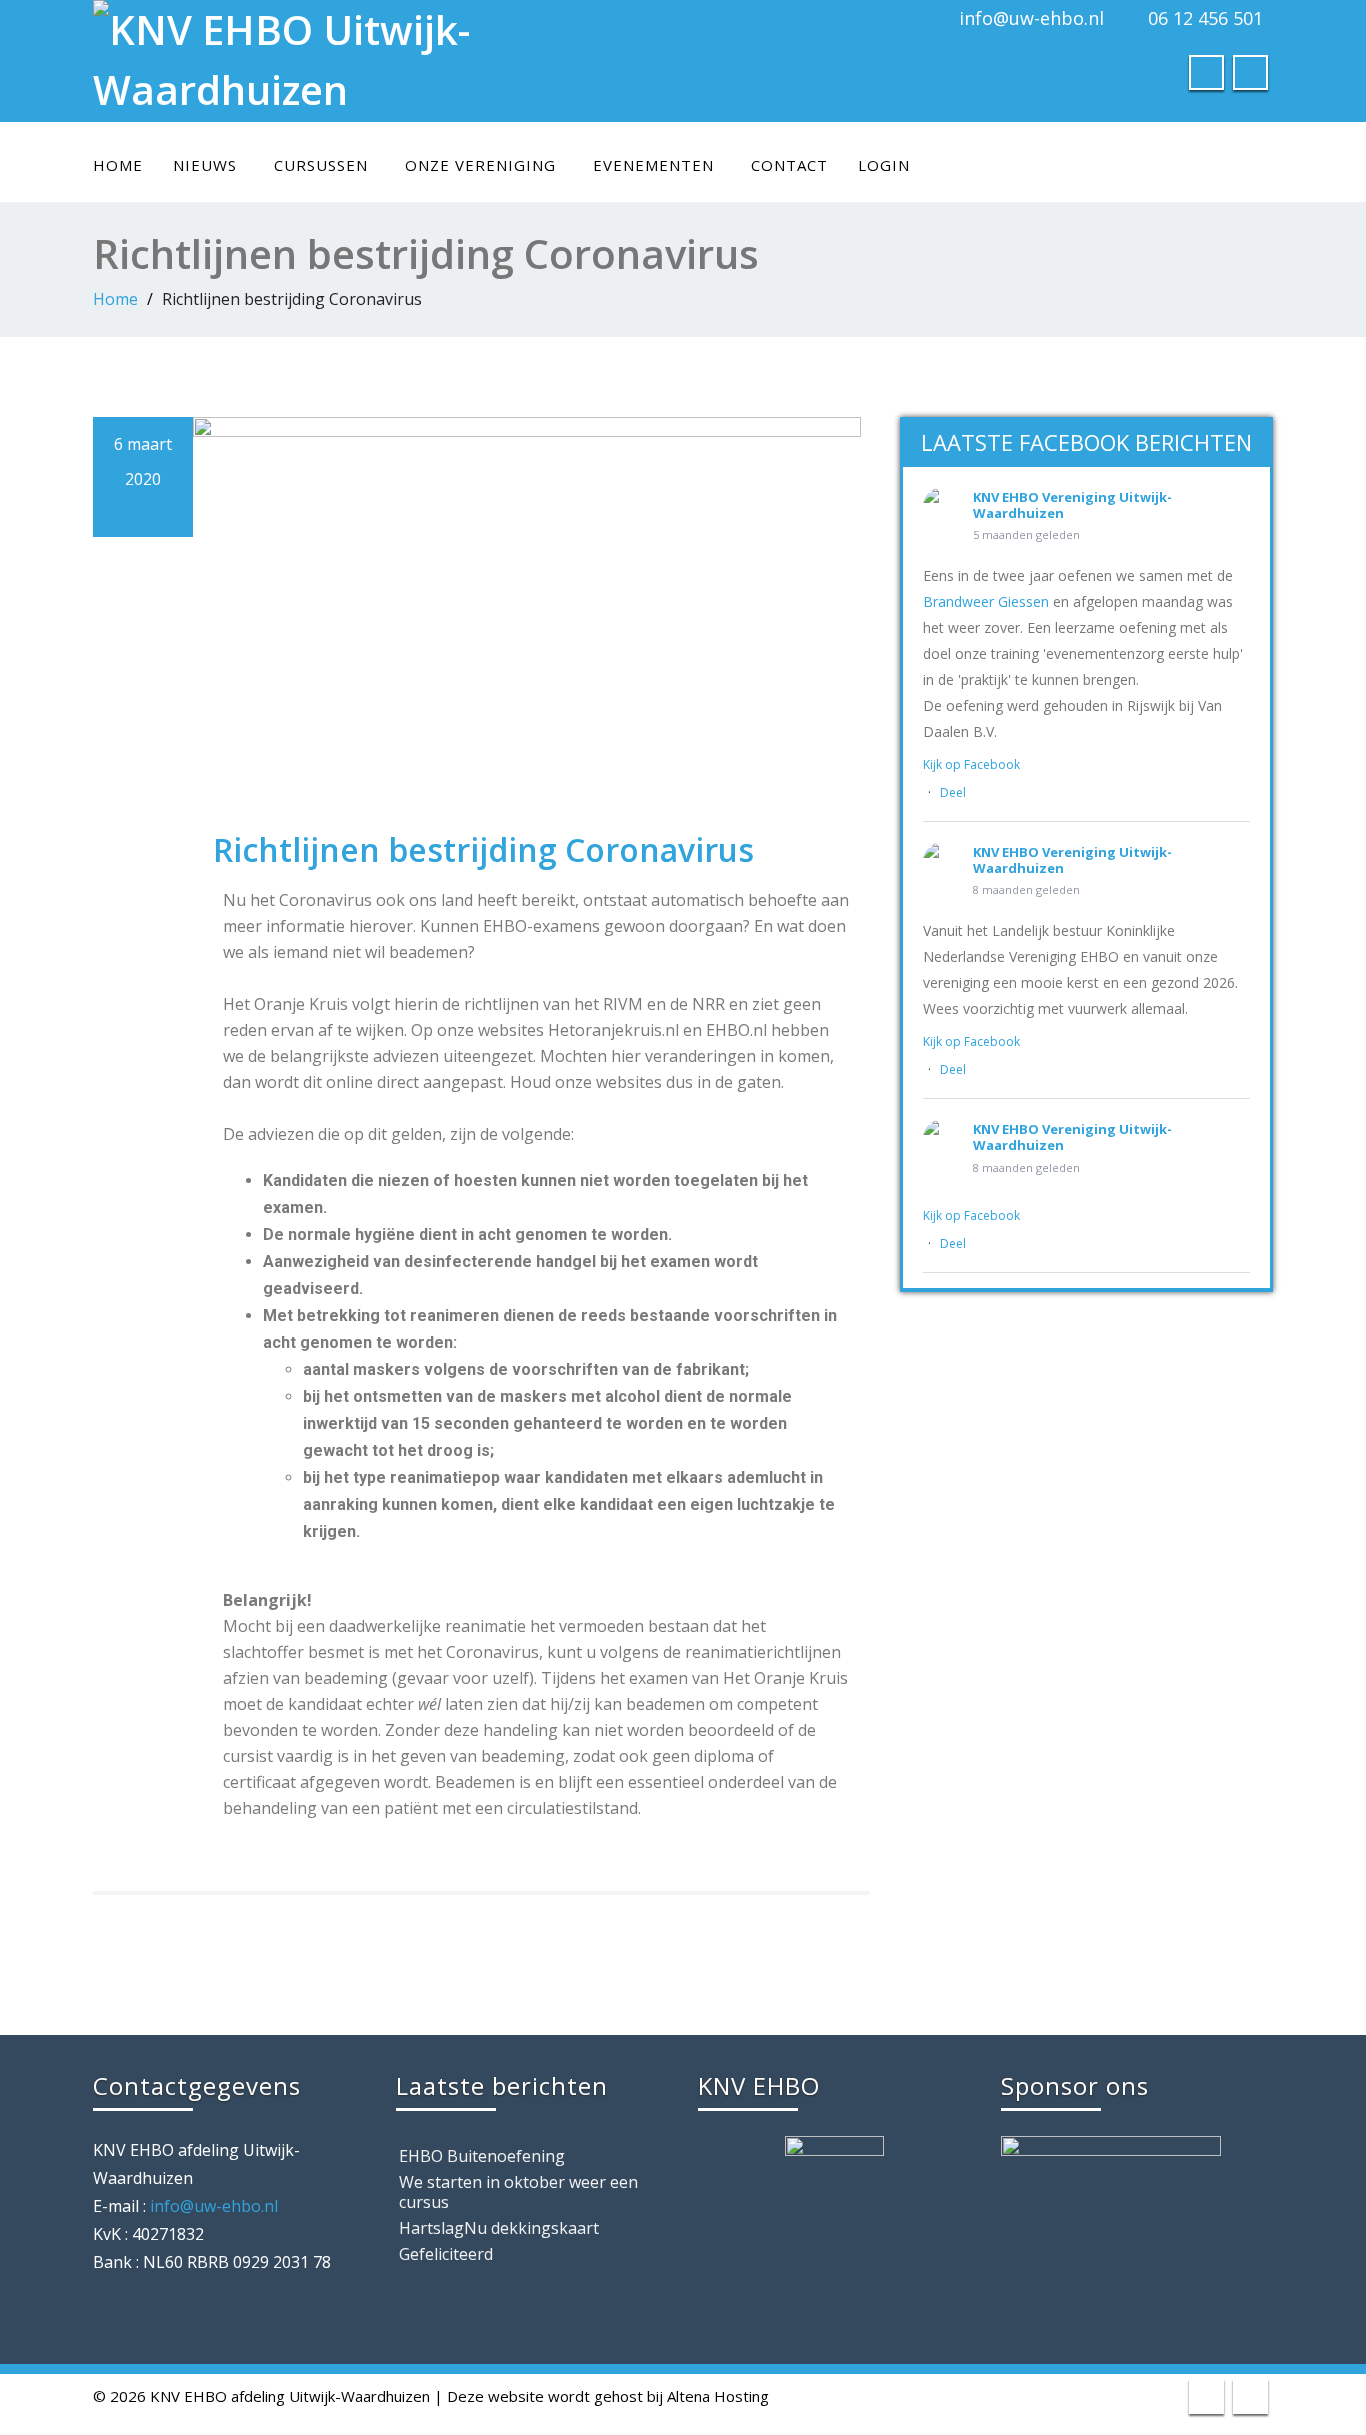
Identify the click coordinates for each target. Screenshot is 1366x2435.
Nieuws (205, 165)
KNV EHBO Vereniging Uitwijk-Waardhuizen (1072, 505)
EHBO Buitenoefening (482, 2156)
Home (118, 165)
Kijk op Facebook (971, 764)
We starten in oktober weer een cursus (518, 2192)
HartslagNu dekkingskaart (499, 2228)
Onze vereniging (480, 165)
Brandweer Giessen (986, 601)
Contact (789, 165)
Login (884, 165)
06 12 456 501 (1205, 18)
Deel (953, 792)
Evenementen (653, 165)
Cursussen (321, 165)
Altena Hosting (718, 2396)
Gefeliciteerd (446, 2254)
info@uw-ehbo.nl (1031, 18)
